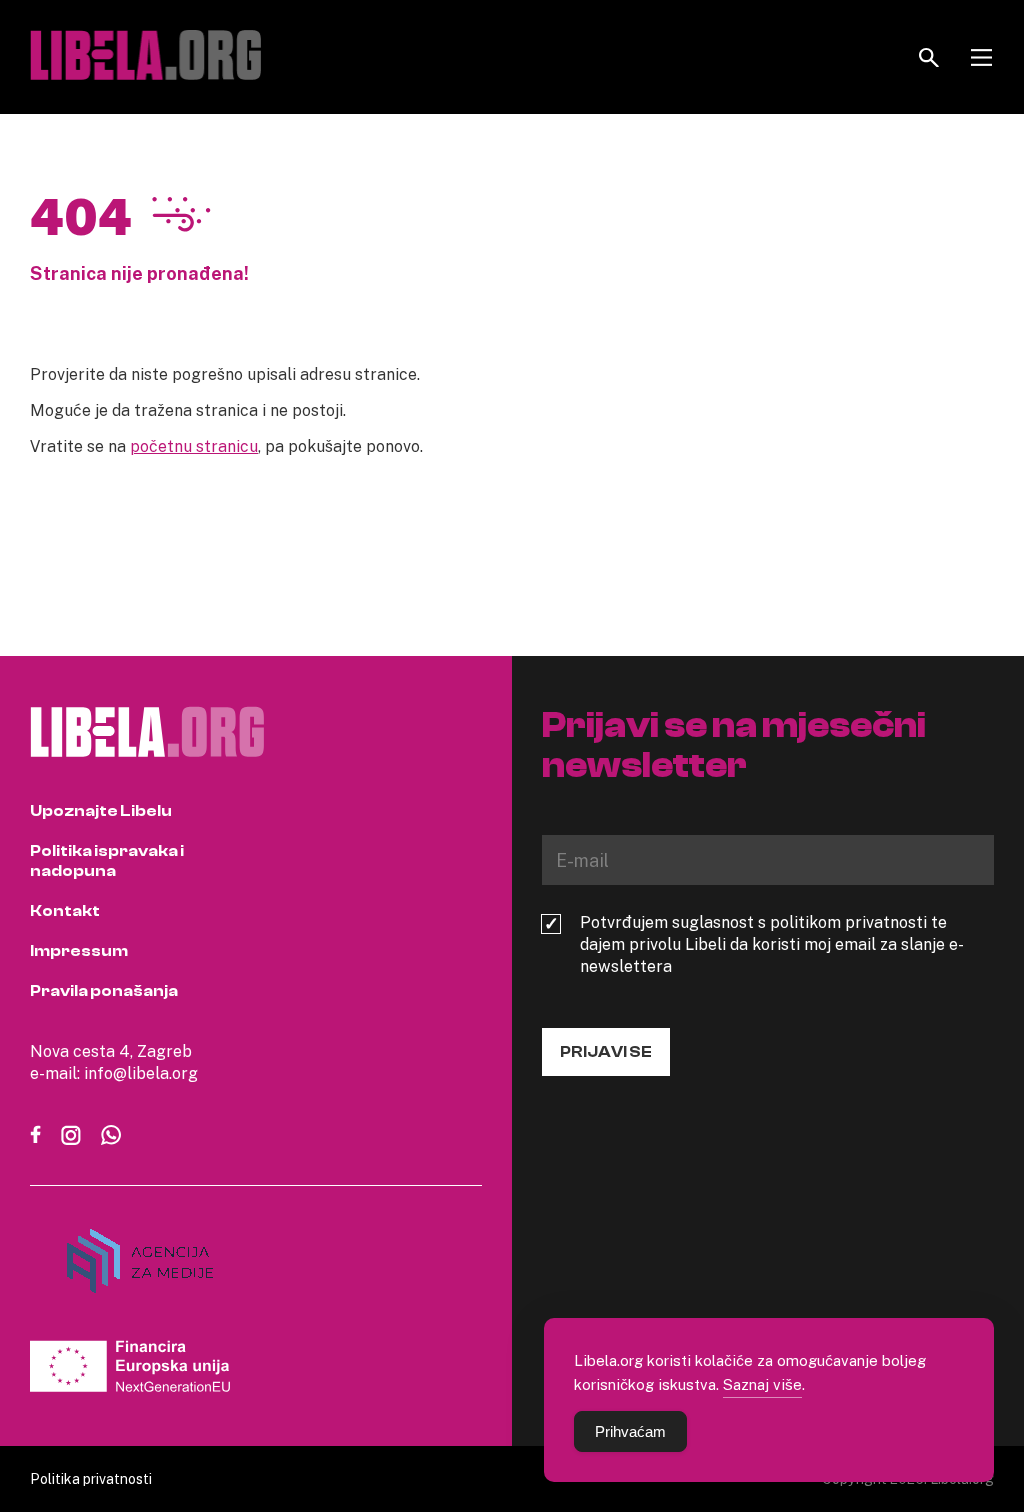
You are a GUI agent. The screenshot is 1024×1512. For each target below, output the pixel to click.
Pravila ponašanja (104, 991)
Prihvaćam (630, 1431)
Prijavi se (606, 1052)
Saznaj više (762, 1384)
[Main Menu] (981, 57)
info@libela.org (141, 1073)
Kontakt (65, 911)
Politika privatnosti (91, 1478)
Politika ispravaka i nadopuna (107, 861)
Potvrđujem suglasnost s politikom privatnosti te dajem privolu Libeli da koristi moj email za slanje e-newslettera (772, 944)
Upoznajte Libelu (101, 811)
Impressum (79, 951)
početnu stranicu (194, 446)
